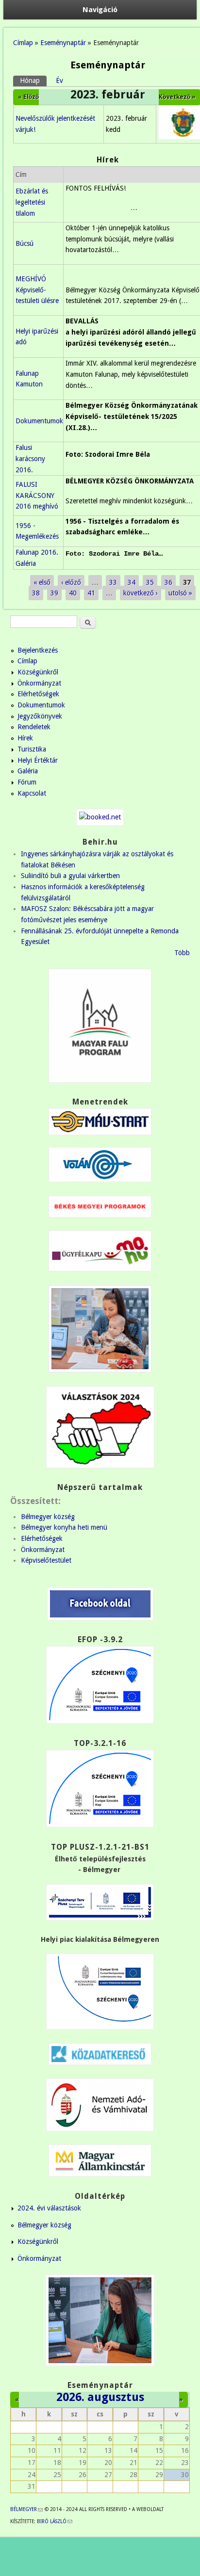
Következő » (177, 97)
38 (36, 593)
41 (91, 593)
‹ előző (71, 582)
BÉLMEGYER (26, 2509)
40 (73, 593)
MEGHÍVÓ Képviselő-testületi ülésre (37, 290)
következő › (141, 593)
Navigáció (100, 10)
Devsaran (110, 2566)
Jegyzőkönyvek (40, 716)
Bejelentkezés (38, 650)
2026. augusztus (100, 2397)
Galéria (28, 771)
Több (182, 953)
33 (113, 582)
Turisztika (32, 749)
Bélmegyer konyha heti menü (64, 1527)
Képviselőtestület (46, 1560)
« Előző (28, 97)
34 (132, 582)
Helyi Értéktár (38, 760)
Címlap (23, 43)
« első (42, 582)
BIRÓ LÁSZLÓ (55, 2521)
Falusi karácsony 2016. (30, 458)
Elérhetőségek (38, 694)
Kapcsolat (32, 793)
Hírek (25, 738)
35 (150, 582)
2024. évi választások (49, 2208)
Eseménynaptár (63, 43)
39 (54, 593)
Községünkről (38, 672)
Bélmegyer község (48, 1517)
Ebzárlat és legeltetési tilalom (32, 202)
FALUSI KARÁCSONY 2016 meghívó (37, 495)
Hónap (33, 80)
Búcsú (25, 243)
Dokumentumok (39, 421)
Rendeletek (34, 727)
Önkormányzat (39, 683)
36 (168, 582)
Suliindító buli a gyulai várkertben (70, 876)
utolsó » (180, 593)
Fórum (27, 782)
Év (59, 80)
